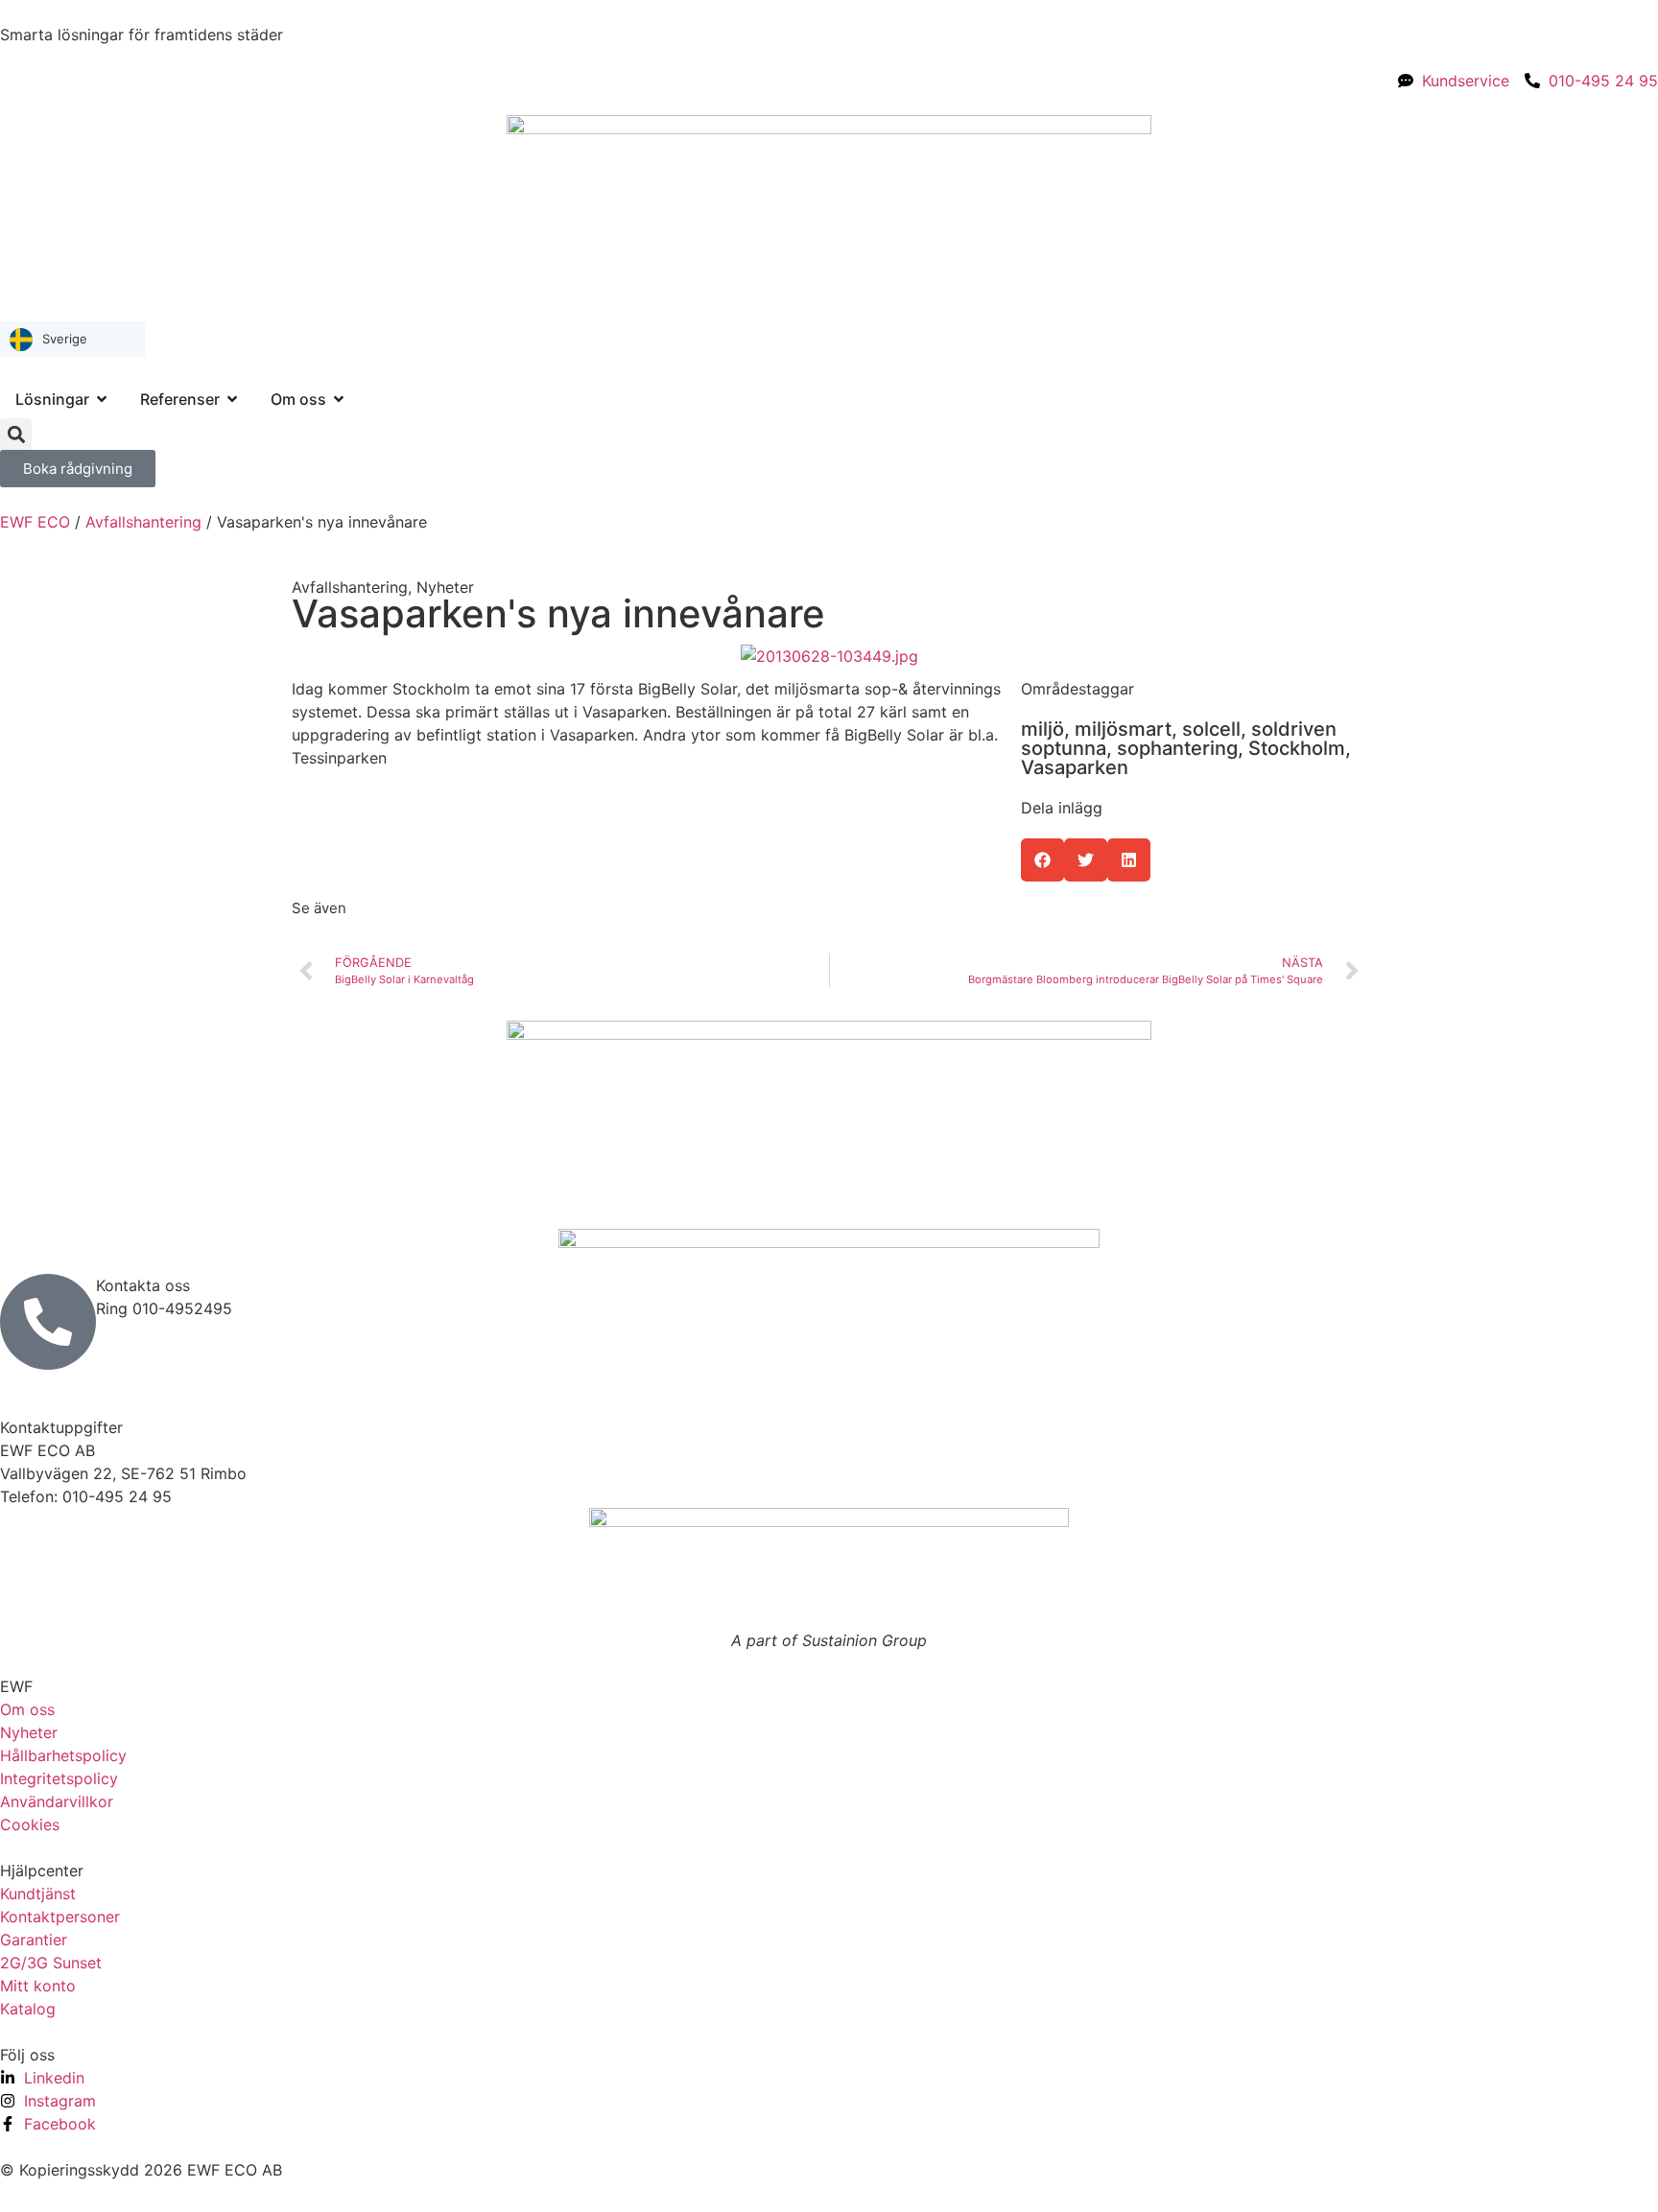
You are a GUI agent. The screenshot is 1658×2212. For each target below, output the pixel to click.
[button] (16, 434)
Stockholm (1297, 748)
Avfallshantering (143, 522)
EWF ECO (35, 522)
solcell (1211, 729)
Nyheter (445, 587)
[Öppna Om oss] (339, 399)
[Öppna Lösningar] (102, 399)
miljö (1042, 729)
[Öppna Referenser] (232, 399)
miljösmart (1123, 729)
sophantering (1177, 748)
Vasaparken (1075, 767)
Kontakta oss (143, 1285)
